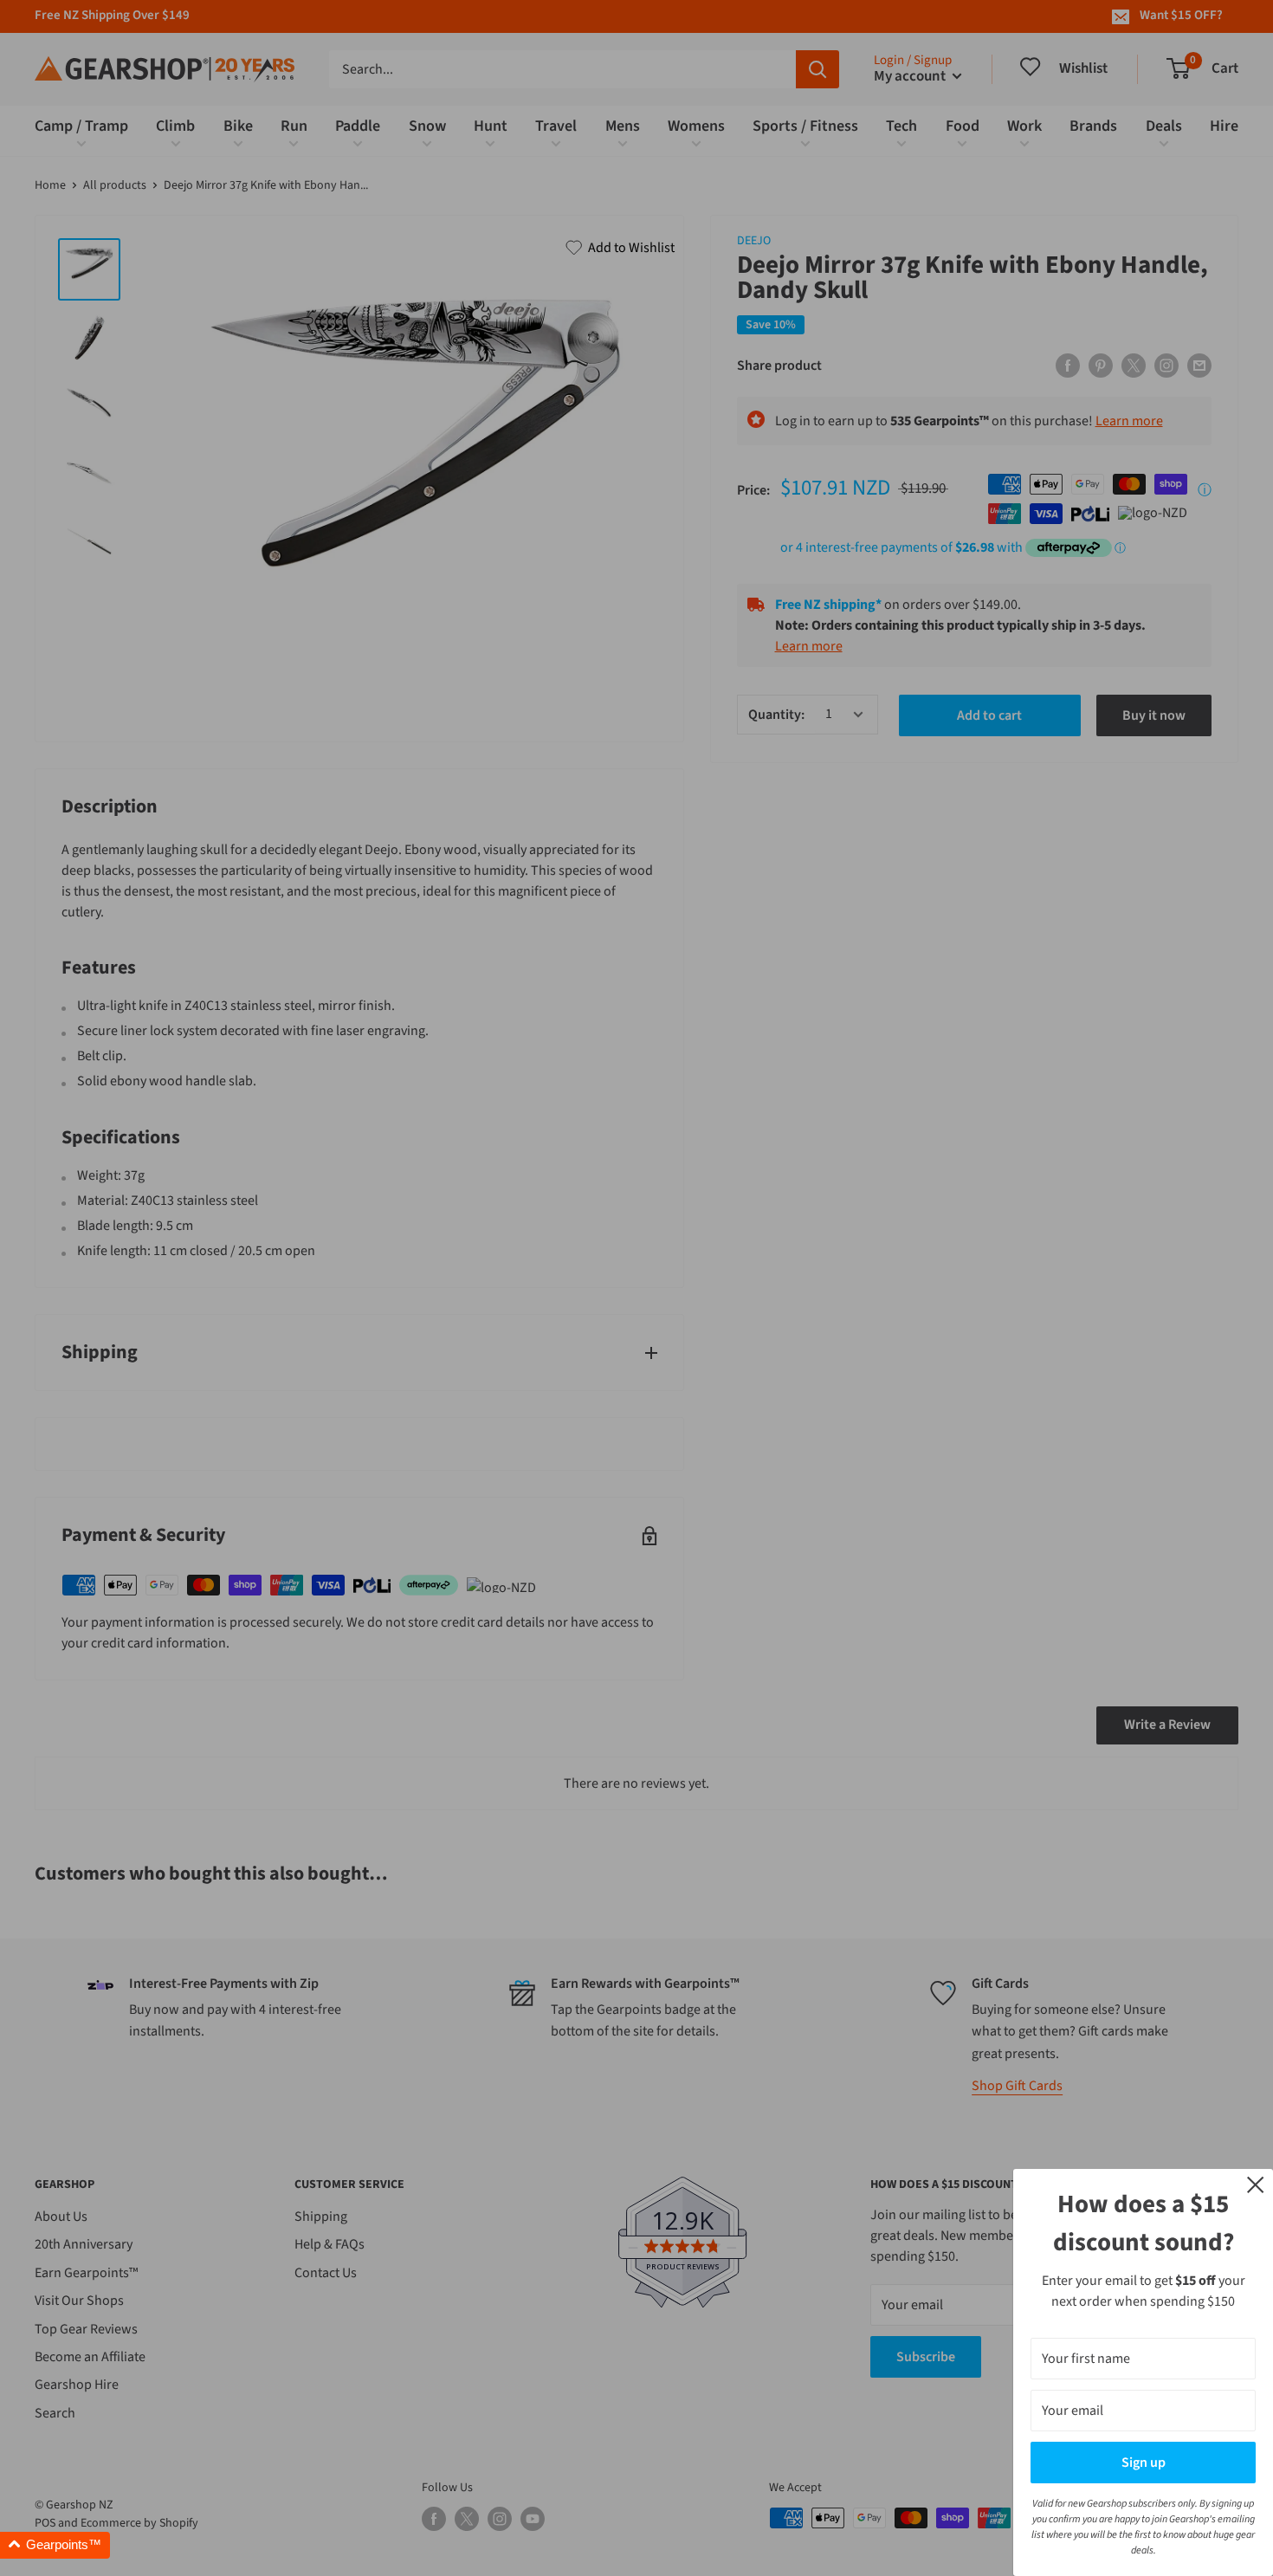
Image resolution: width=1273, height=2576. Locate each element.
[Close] (1256, 2184)
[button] (55, 2545)
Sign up (1144, 2463)
